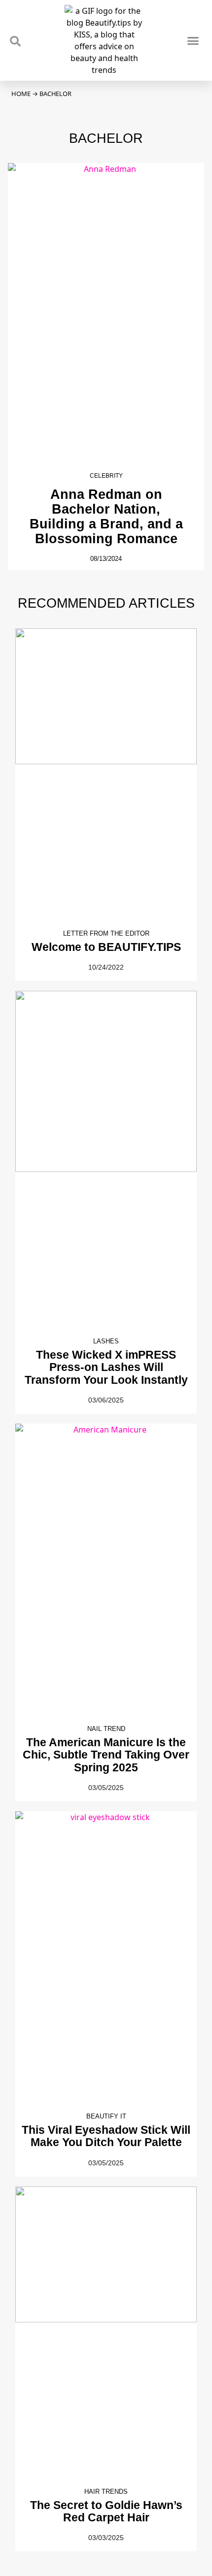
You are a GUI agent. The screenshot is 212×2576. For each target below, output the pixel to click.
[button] (193, 40)
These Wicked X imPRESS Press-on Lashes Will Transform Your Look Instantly (106, 1367)
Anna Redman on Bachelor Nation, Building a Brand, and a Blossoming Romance (106, 516)
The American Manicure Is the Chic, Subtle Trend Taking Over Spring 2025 (106, 1755)
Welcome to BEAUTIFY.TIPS (106, 947)
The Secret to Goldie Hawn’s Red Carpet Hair (106, 2511)
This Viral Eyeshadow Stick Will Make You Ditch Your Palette (106, 2136)
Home (21, 94)
